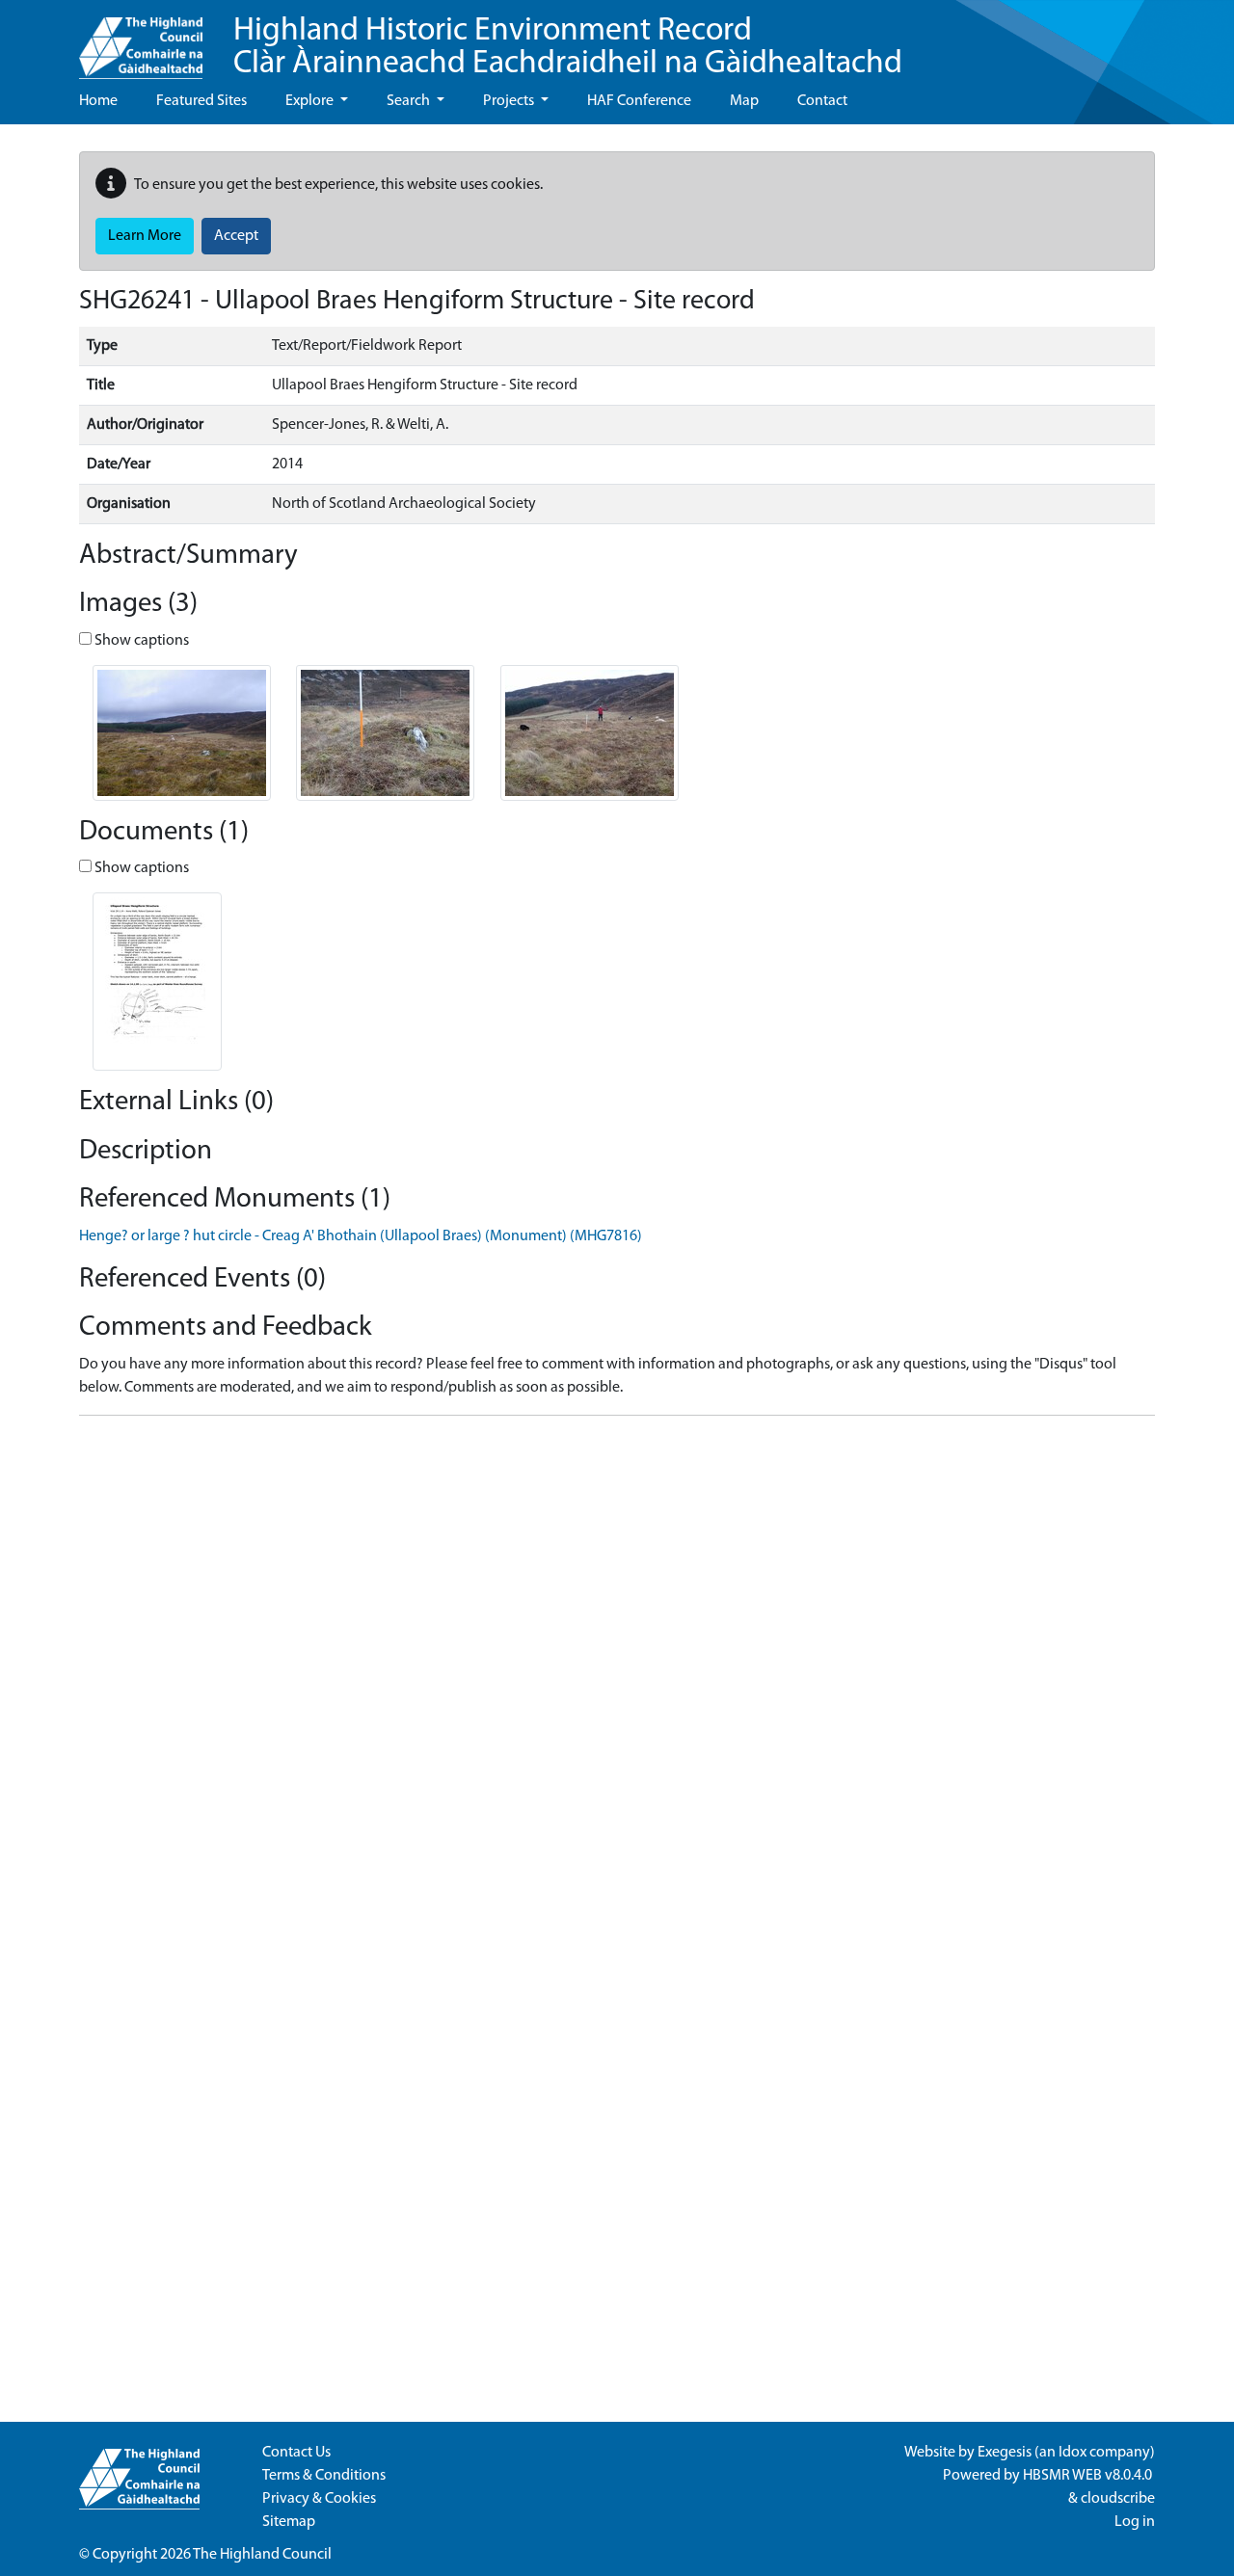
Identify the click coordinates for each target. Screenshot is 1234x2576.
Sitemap (289, 2522)
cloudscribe (1118, 2499)
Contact (822, 101)
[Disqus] (617, 1672)
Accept (236, 236)
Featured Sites (201, 101)
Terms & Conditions (324, 2476)
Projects (510, 101)
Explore (311, 101)
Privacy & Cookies (319, 2499)
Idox (1073, 2453)
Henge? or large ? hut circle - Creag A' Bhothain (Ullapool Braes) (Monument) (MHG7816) (361, 1236)
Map (744, 101)
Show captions (140, 641)
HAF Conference (639, 101)
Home (98, 101)
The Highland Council (262, 2555)
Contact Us (296, 2453)
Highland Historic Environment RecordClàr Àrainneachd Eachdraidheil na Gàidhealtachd (568, 48)
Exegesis (1005, 2453)
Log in (1135, 2522)
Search (410, 101)
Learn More (145, 236)
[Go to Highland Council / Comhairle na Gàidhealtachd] (141, 40)
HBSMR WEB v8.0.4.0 (1089, 2476)
